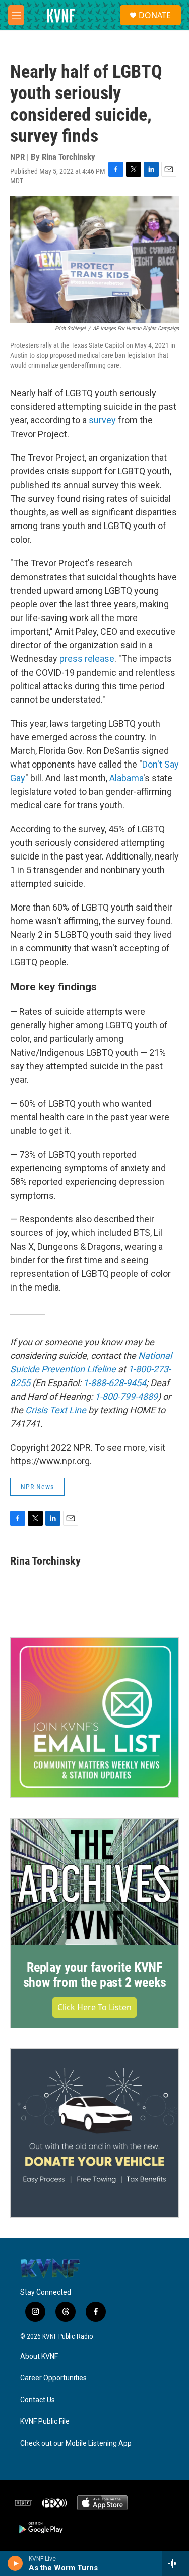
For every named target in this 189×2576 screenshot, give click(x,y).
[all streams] (176, 2563)
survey (102, 420)
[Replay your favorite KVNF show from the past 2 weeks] (94, 1882)
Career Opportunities (53, 2378)
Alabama (126, 778)
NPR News (37, 1487)
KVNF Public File (45, 2422)
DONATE (155, 15)
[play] (15, 2563)
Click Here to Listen (94, 2007)
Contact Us (38, 2400)
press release (87, 659)
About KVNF (39, 2356)
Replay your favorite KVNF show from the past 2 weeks (95, 1975)
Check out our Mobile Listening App (76, 2443)
